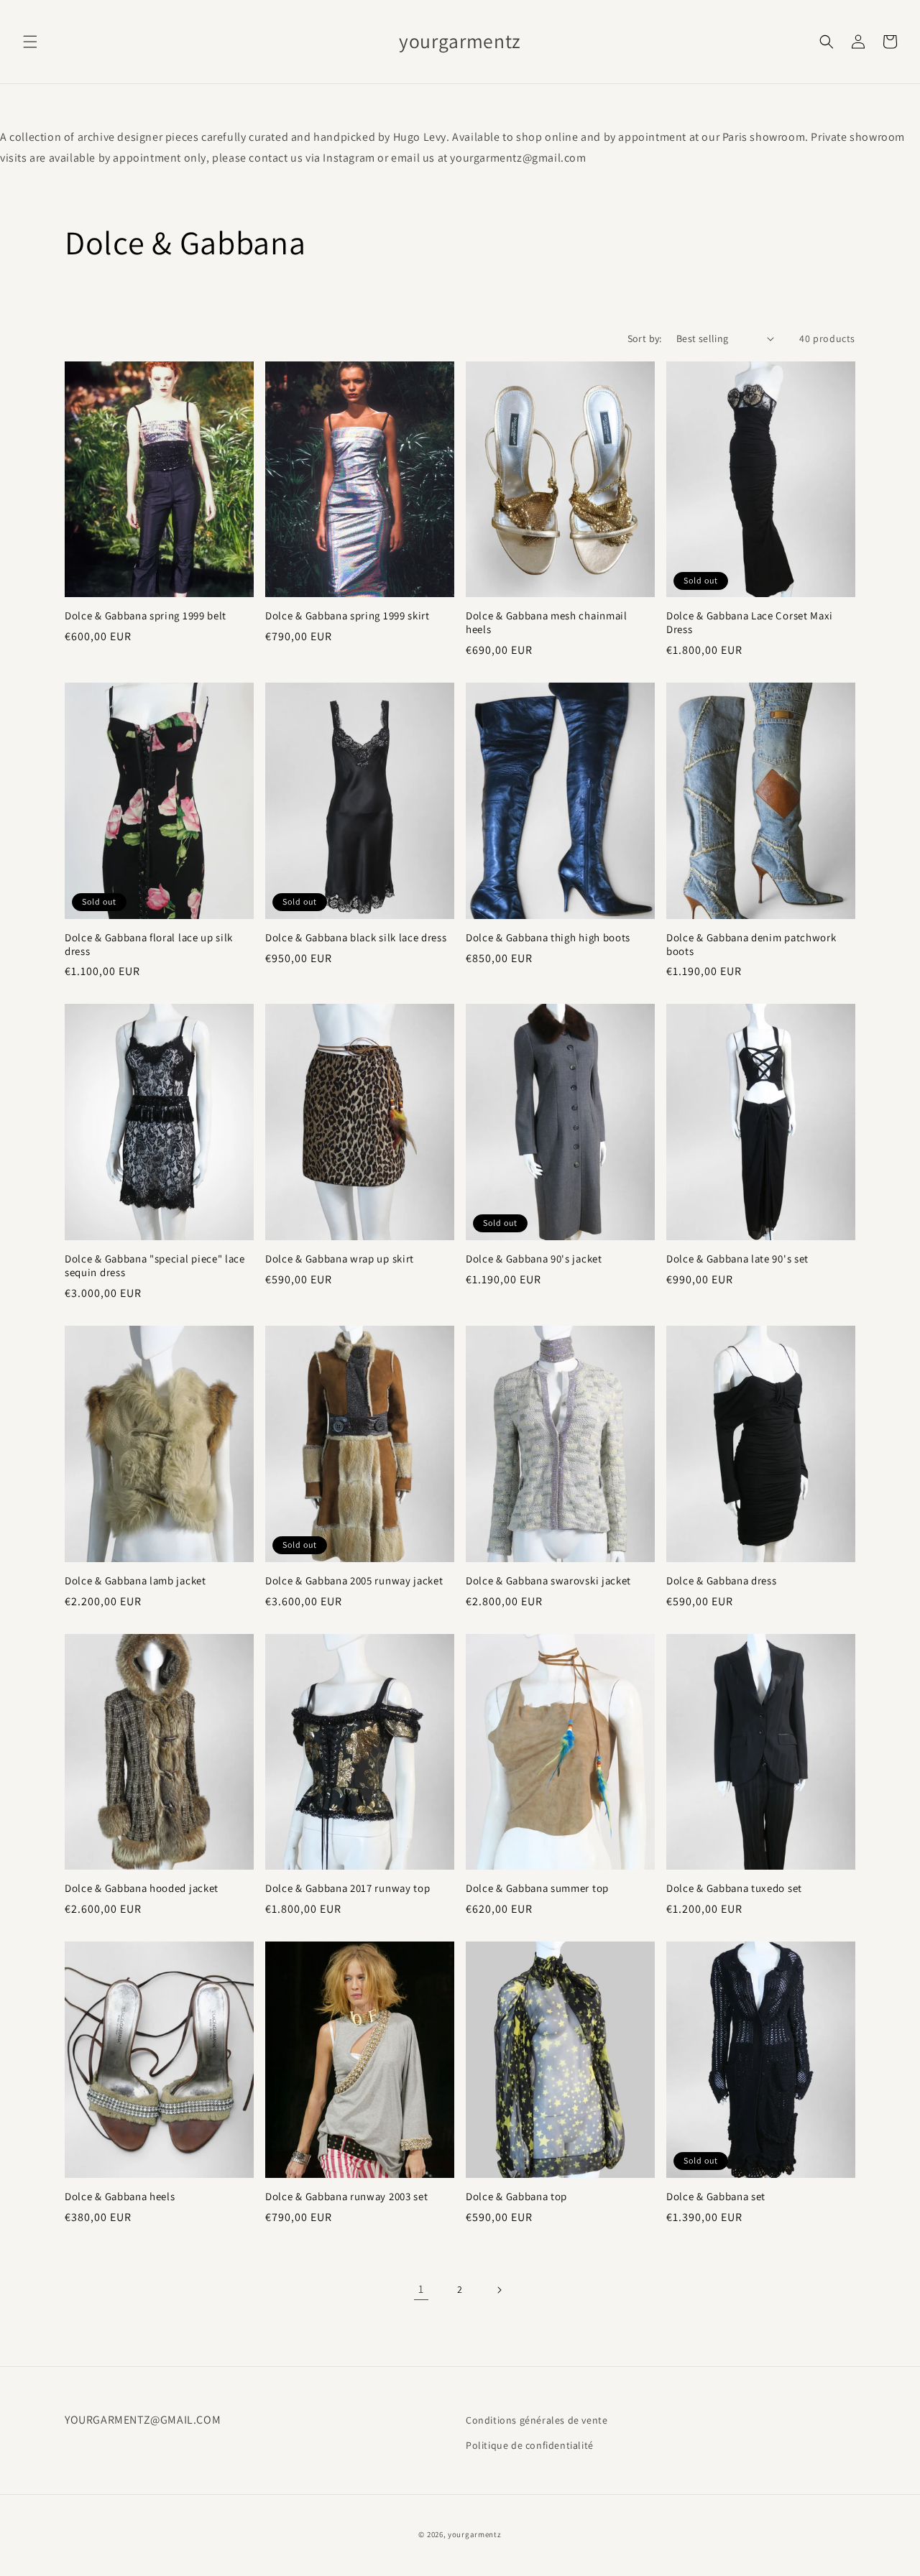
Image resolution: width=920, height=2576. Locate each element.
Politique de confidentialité (530, 2445)
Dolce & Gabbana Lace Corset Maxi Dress (750, 623)
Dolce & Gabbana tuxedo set (734, 1888)
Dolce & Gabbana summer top (537, 1888)
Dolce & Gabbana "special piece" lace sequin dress (155, 1266)
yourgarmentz (474, 2534)
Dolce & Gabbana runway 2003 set (346, 2197)
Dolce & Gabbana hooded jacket (142, 1888)
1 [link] (421, 2289)
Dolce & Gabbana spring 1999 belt (146, 616)
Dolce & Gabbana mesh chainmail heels (547, 623)
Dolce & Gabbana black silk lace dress (356, 938)
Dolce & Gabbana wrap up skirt (340, 1259)
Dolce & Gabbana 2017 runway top (348, 1888)
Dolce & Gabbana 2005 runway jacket (354, 1581)
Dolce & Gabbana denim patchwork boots (751, 945)
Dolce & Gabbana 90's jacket (534, 1259)
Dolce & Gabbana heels (120, 2197)
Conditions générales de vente (537, 2420)
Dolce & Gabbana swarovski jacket (548, 1581)
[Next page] (499, 2290)
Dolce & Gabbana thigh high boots (548, 938)
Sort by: (645, 338)
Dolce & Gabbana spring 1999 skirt (348, 616)
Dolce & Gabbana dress (722, 1581)
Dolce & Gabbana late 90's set (737, 1259)
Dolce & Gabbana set (716, 2197)
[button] (30, 42)
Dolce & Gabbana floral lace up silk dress (149, 945)
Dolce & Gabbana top (516, 2197)
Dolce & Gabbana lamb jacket (135, 1581)
